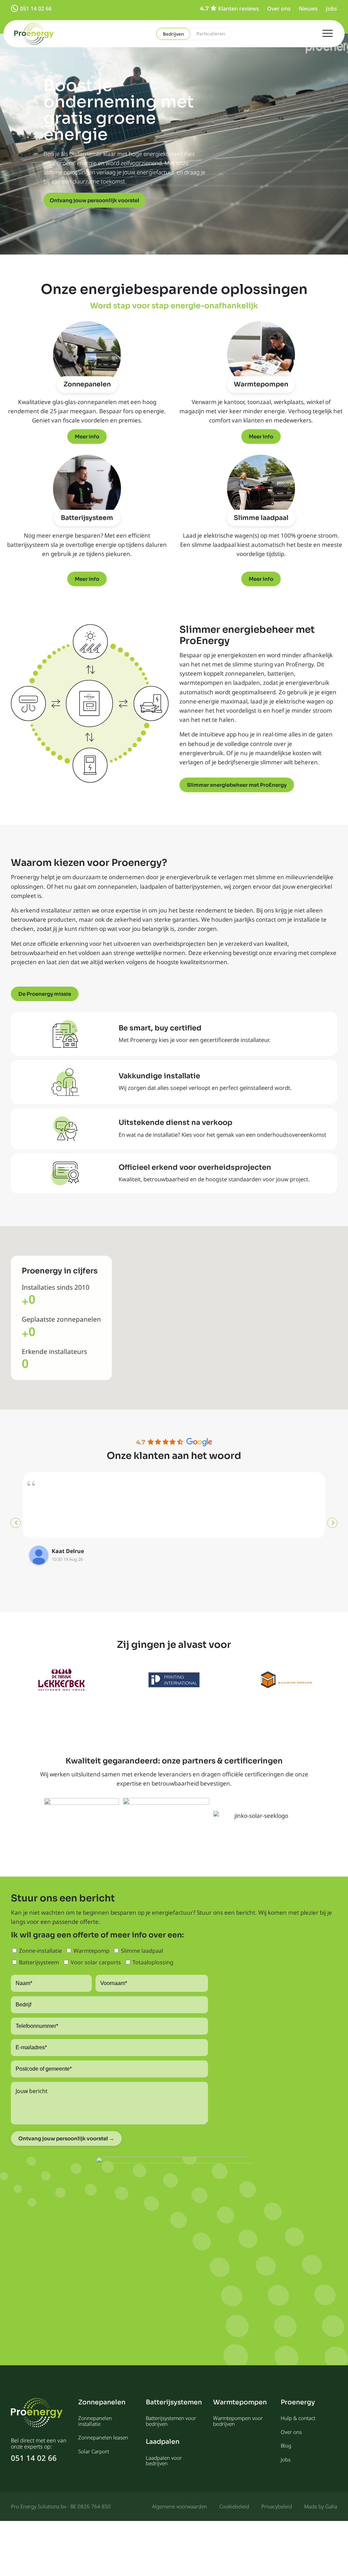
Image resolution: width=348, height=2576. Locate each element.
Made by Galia (321, 2506)
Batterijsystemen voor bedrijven (171, 2421)
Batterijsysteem (87, 518)
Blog (286, 2446)
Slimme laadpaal (261, 518)
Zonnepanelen (87, 384)
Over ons (279, 8)
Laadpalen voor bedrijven (164, 2461)
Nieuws (308, 8)
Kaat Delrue (68, 1551)
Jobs (332, 8)
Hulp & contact (298, 2418)
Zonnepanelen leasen (103, 2437)
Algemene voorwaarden (179, 2506)
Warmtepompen (261, 384)
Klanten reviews (239, 8)
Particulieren (211, 34)
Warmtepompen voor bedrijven (238, 2421)
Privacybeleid (277, 2506)
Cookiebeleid (234, 2506)
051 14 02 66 (36, 8)
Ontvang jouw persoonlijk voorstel (94, 200)
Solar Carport (94, 2451)
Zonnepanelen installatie (95, 2421)
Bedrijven (173, 34)
